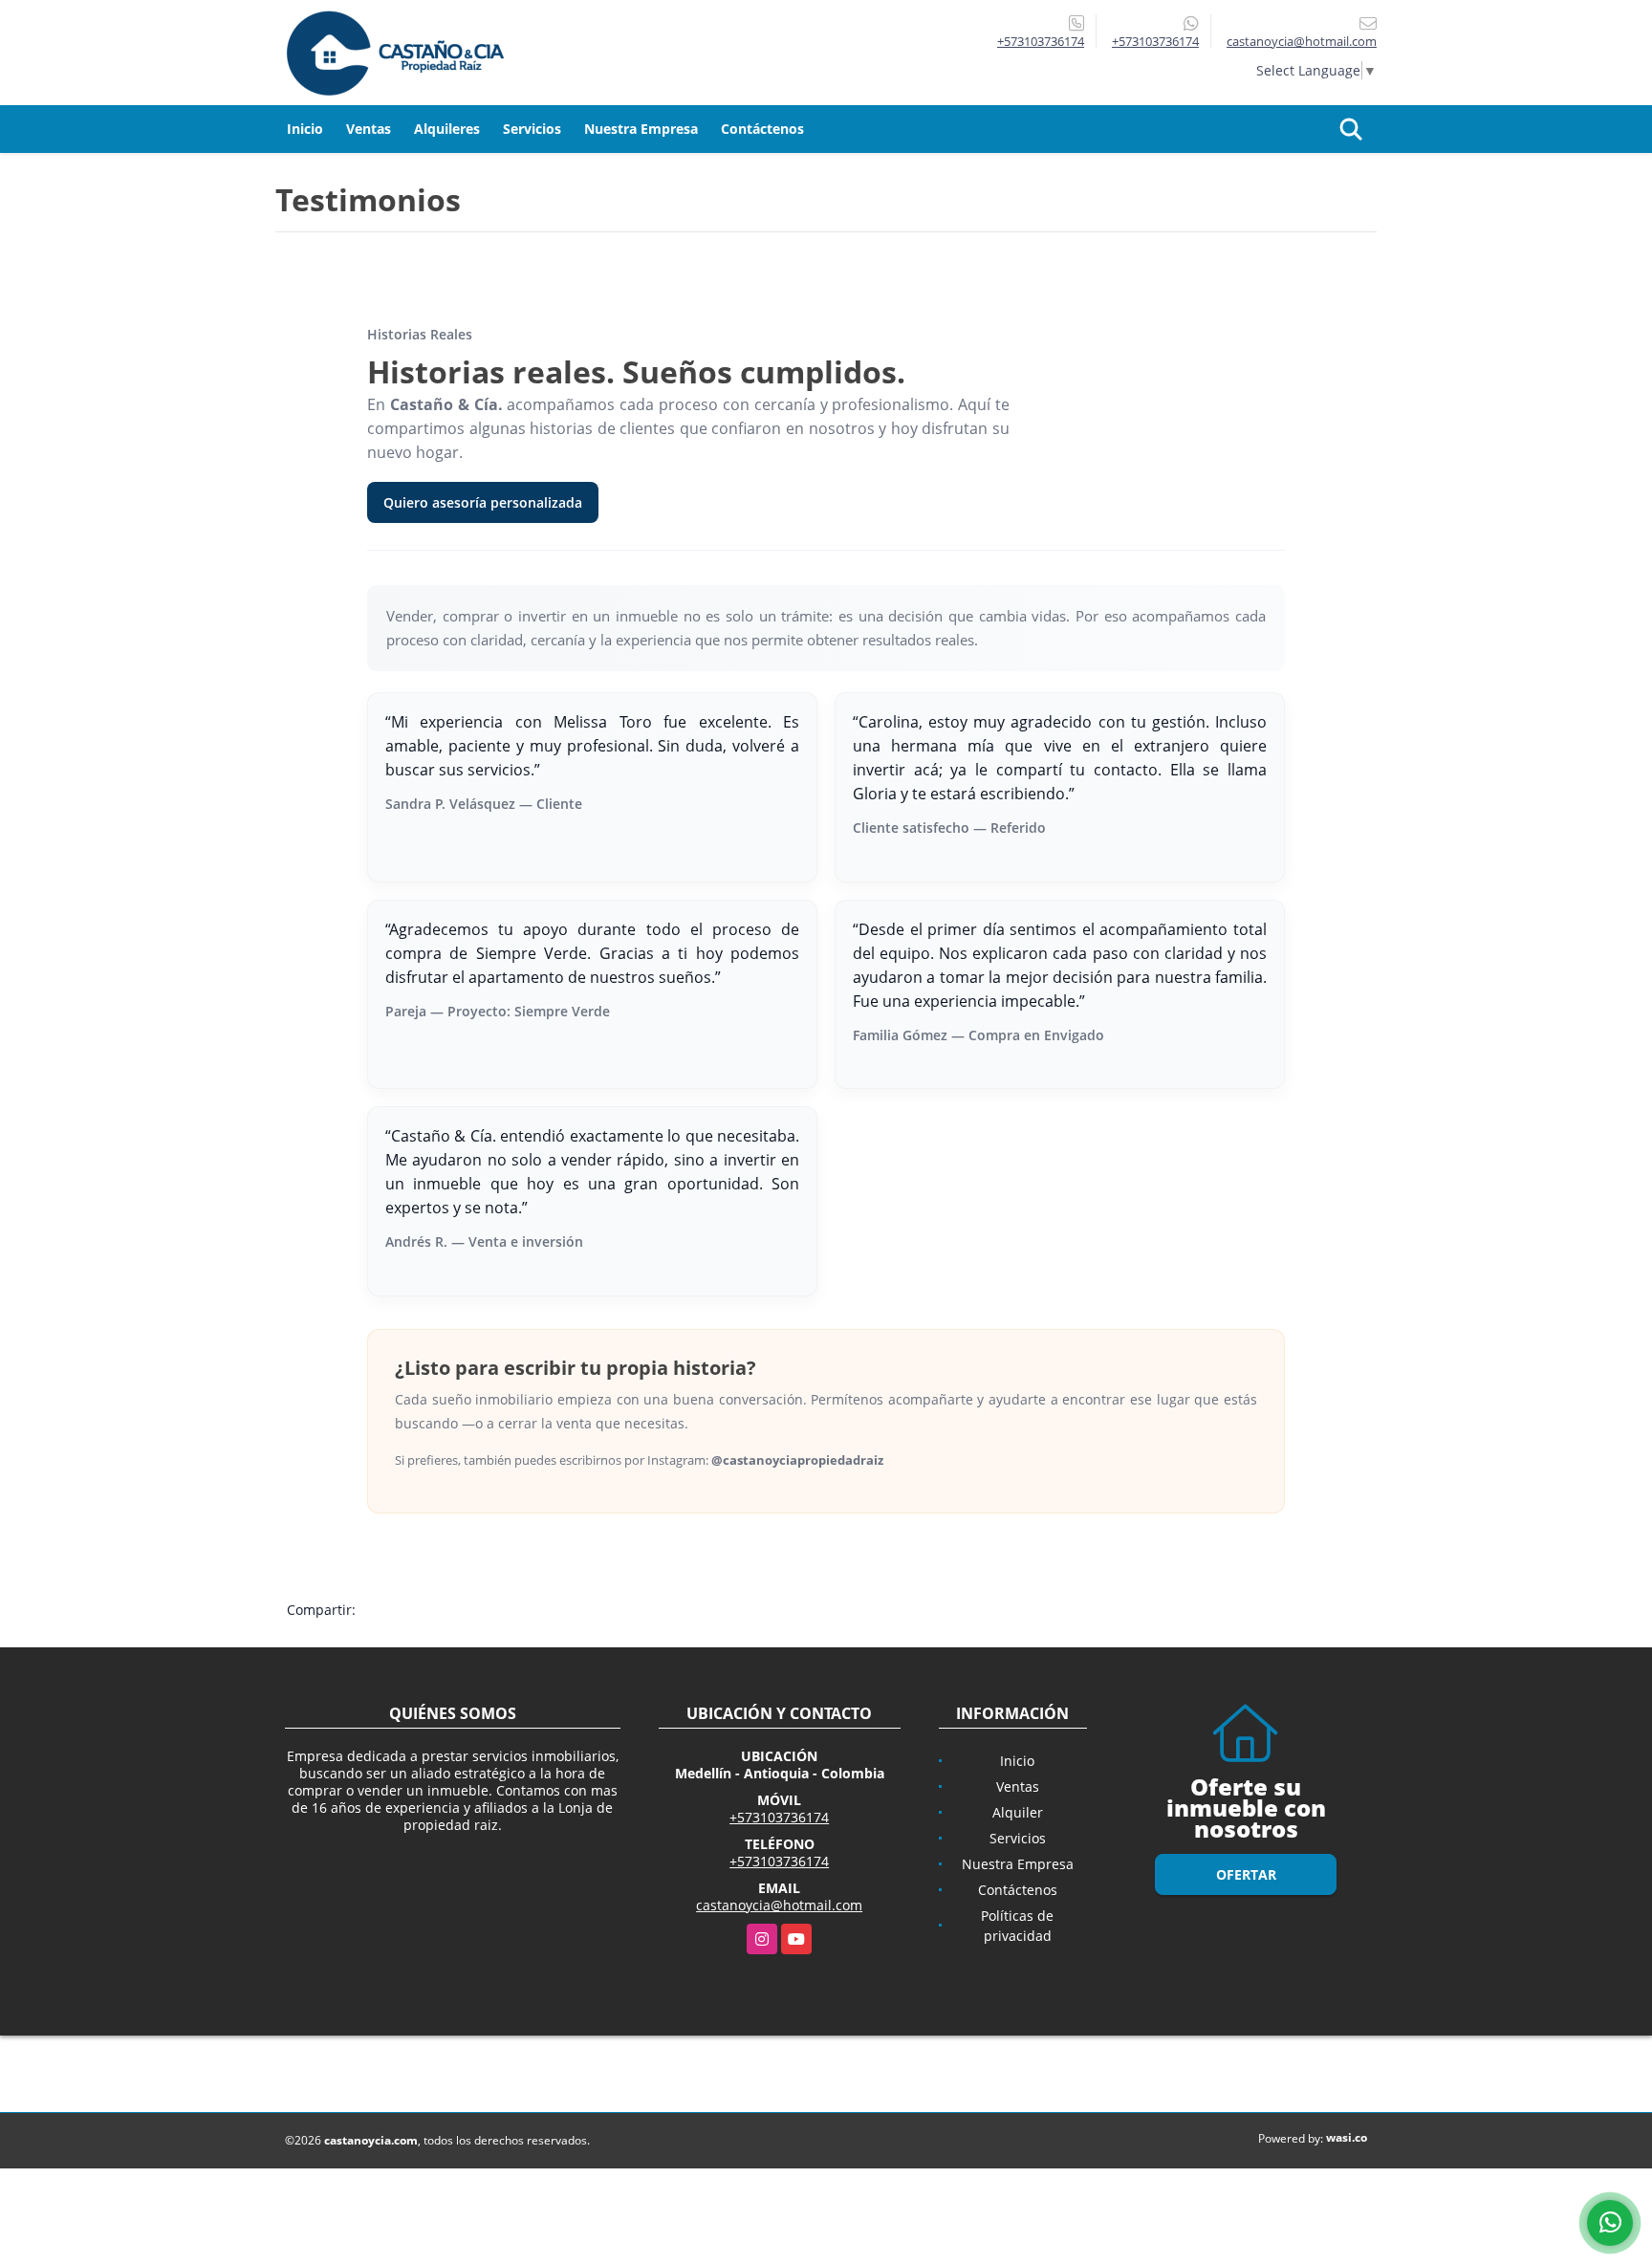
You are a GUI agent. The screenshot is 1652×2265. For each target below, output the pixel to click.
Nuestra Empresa (641, 129)
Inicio (305, 129)
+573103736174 (1041, 41)
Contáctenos (762, 129)
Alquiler (1018, 1812)
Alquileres (447, 129)
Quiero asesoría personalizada (483, 502)
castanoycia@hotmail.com (779, 1905)
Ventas (369, 129)
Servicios (532, 129)
